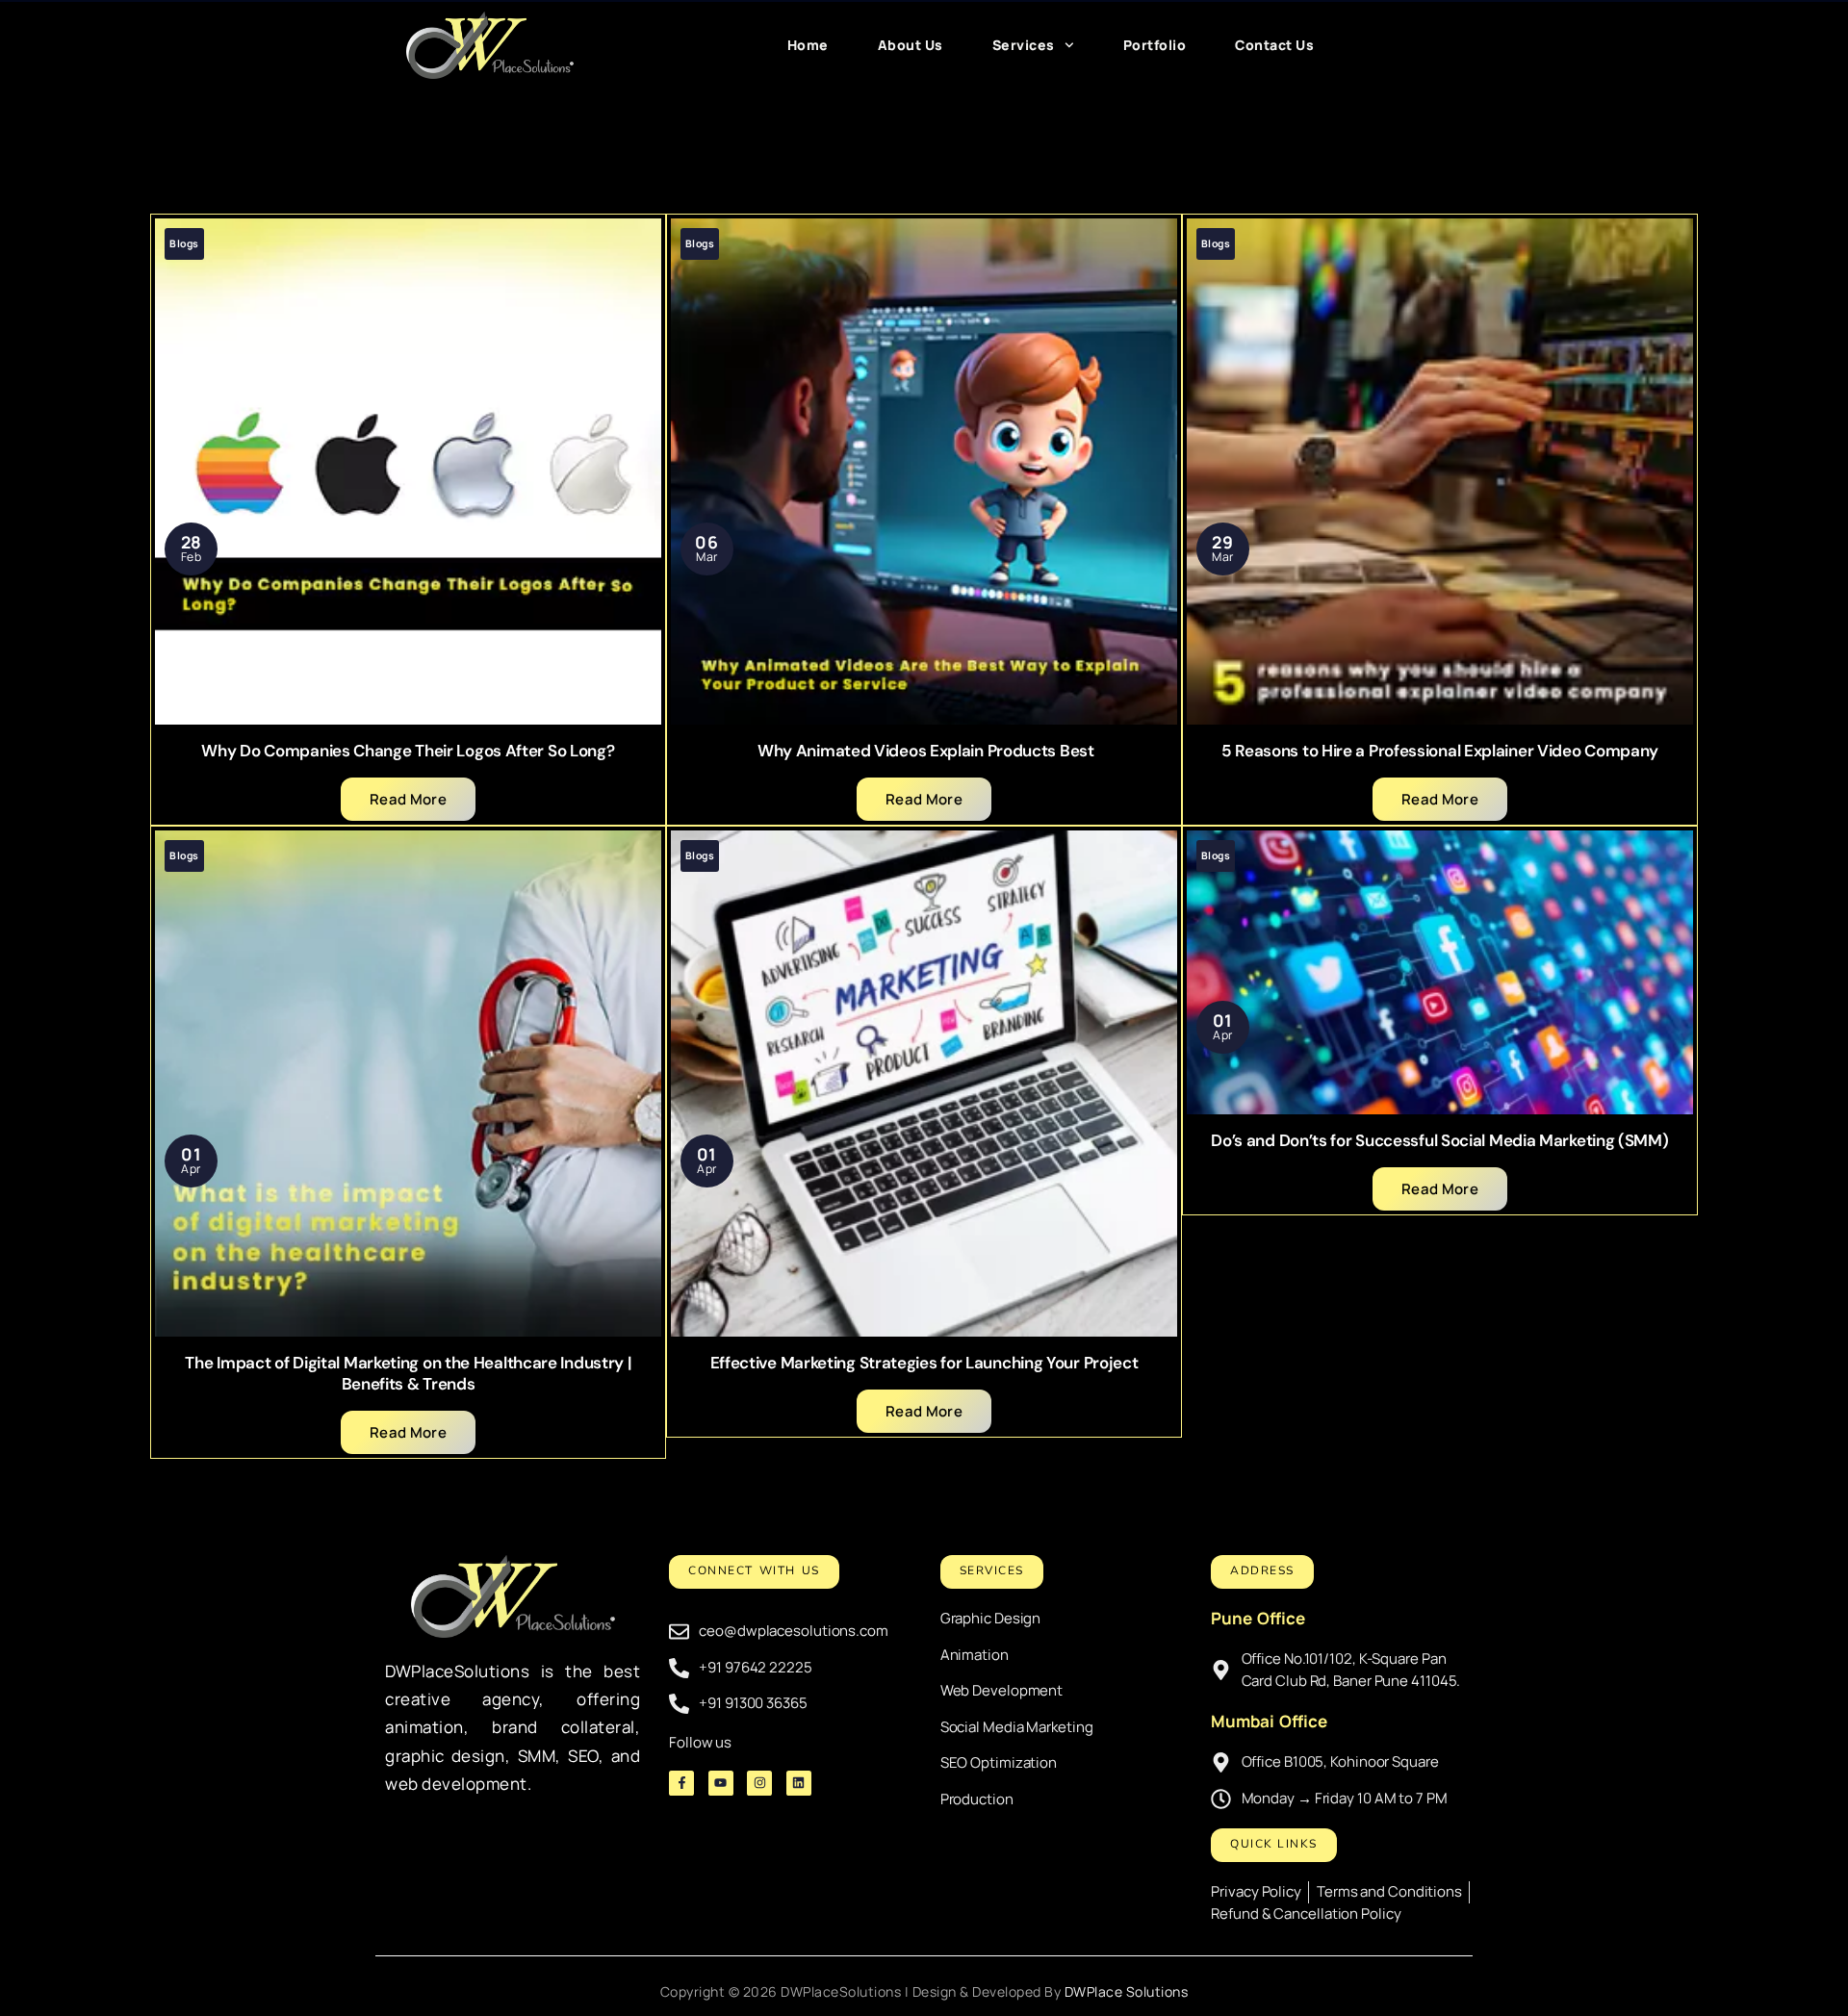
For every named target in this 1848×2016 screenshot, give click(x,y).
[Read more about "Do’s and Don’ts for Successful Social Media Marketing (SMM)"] (1440, 972)
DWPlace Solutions (1127, 1991)
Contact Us (1274, 45)
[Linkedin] (799, 1783)
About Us (911, 45)
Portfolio (1155, 45)
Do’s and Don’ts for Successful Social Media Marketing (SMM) (1439, 1140)
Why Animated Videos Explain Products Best (924, 751)
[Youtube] (721, 1783)
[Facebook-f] (681, 1783)
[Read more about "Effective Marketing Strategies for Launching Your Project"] (924, 1084)
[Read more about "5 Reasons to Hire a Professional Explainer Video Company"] (1440, 472)
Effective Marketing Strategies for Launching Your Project (924, 1363)
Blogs (184, 243)
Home (808, 45)
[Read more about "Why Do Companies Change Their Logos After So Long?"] (408, 472)
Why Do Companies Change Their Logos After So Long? (408, 751)
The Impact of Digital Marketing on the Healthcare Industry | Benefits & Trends (408, 1373)
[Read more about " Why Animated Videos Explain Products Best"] (924, 472)
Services (1024, 45)
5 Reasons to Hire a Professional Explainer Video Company (1440, 751)
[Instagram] (759, 1783)
